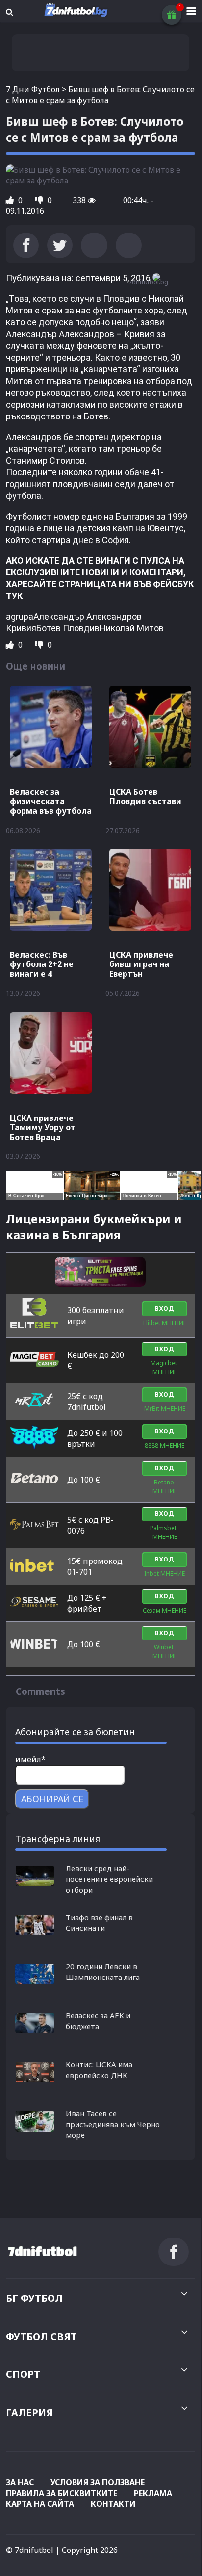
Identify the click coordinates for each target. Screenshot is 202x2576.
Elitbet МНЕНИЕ (165, 1323)
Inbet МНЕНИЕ (164, 1574)
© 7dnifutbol (30, 2550)
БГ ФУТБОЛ (34, 2298)
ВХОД (164, 1309)
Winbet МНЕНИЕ (165, 1652)
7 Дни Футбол (33, 89)
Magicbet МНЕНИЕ (164, 1367)
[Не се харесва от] (40, 200)
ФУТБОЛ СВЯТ (41, 2336)
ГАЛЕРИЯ (29, 2412)
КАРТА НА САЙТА (40, 2504)
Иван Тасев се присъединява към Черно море (113, 2124)
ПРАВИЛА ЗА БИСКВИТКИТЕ (62, 2493)
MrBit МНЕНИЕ (165, 1409)
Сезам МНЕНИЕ (164, 1610)
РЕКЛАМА (153, 2493)
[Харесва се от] (11, 200)
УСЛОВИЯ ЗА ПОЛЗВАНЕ (98, 2482)
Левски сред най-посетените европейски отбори (109, 1879)
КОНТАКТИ (113, 2504)
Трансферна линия (58, 1839)
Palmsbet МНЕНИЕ (165, 1532)
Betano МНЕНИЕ (165, 1487)
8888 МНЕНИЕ (164, 1445)
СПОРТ (23, 2374)
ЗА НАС (20, 2482)
